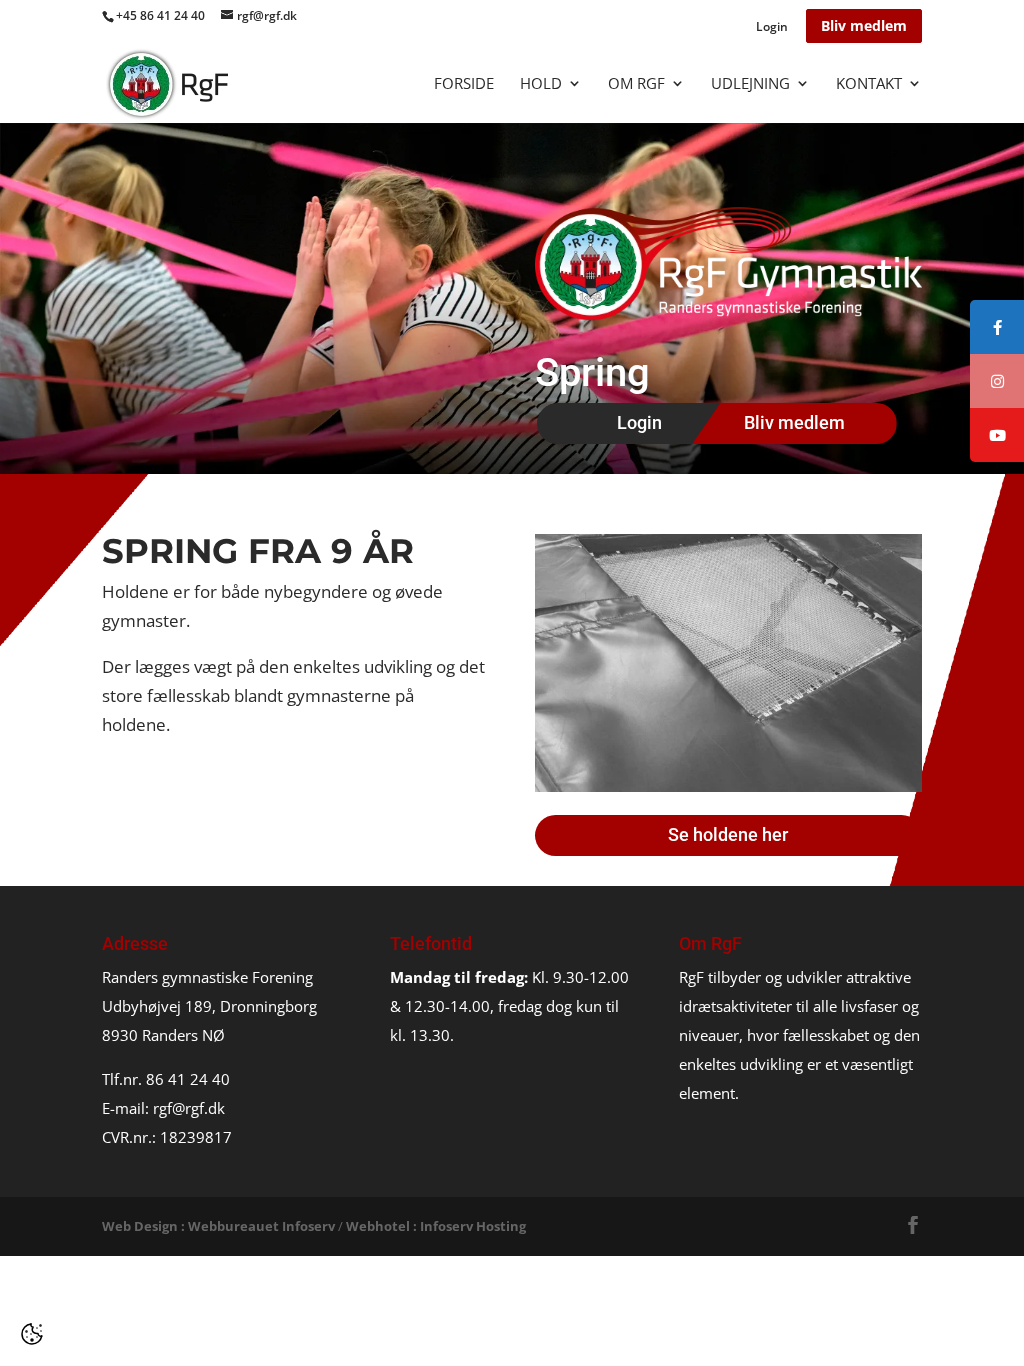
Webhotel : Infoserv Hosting (436, 1226)
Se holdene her (728, 834)
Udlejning (750, 84)
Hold (541, 84)
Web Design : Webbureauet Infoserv (218, 1226)
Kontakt (869, 84)
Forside (464, 84)
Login (772, 28)
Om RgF (636, 84)
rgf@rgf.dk (189, 1108)
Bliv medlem (864, 25)
